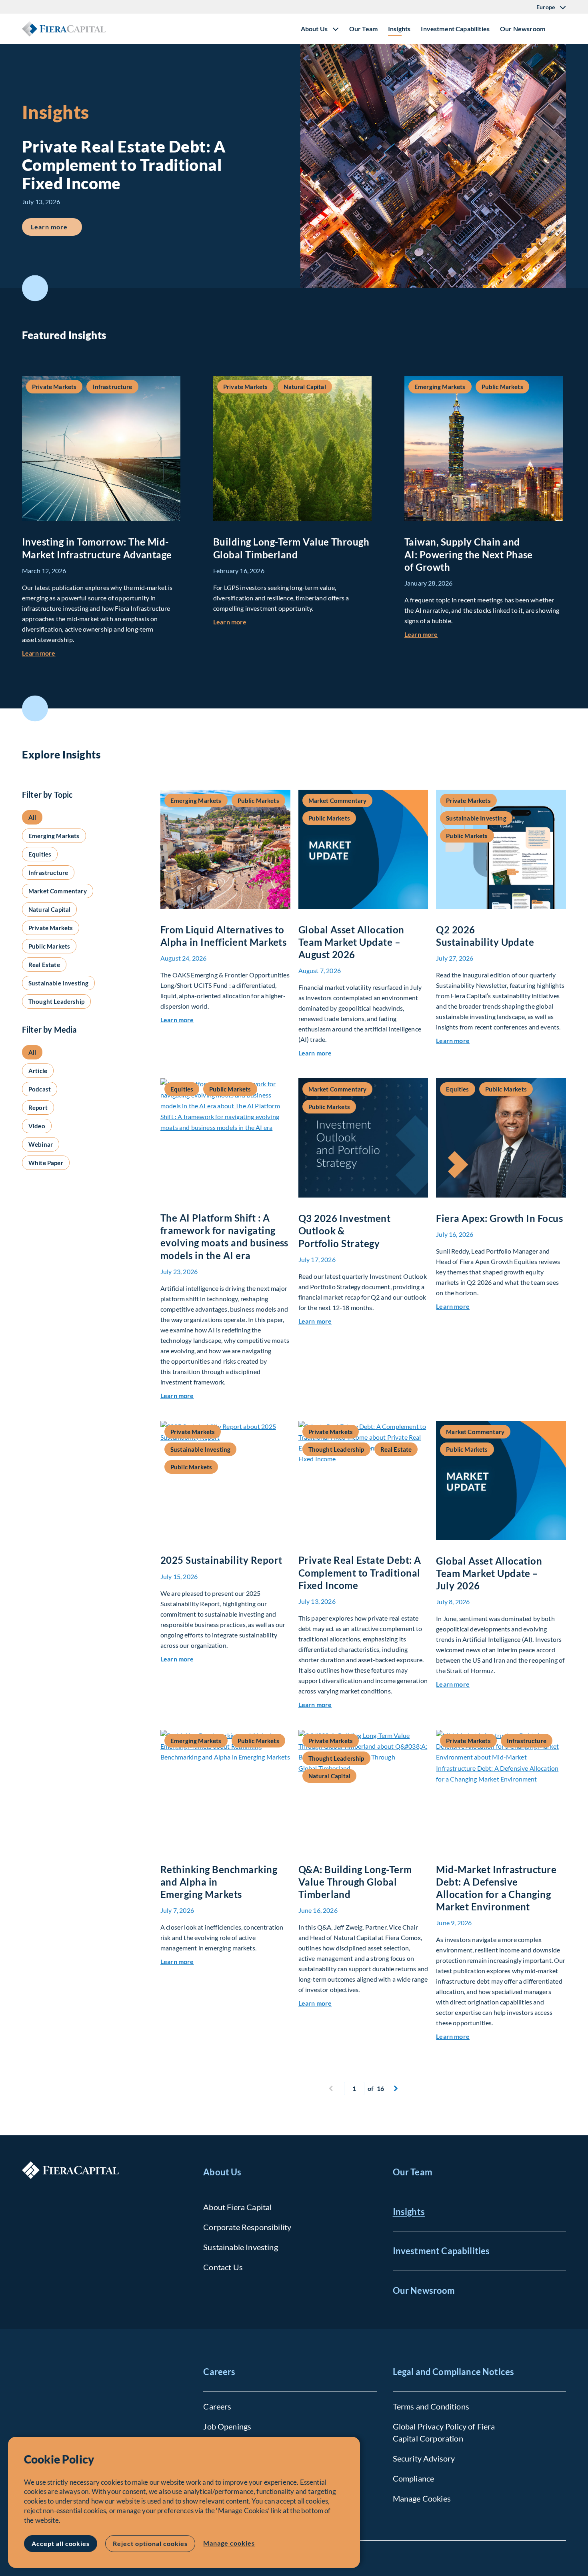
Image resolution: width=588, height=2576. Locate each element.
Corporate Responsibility (247, 2227)
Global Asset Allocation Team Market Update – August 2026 (351, 942)
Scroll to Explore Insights (35, 708)
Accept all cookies (61, 2543)
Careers (219, 2372)
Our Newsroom (523, 29)
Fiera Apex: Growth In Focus (499, 1218)
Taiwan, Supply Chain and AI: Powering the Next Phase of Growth (469, 554)
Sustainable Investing (240, 2247)
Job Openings (227, 2426)
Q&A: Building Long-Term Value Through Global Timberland (355, 1882)
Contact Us (223, 2267)
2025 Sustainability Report (221, 1560)
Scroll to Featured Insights (35, 288)
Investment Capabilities (455, 29)
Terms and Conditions (431, 2406)
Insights (399, 29)
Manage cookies (229, 2543)
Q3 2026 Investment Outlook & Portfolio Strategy (345, 1231)
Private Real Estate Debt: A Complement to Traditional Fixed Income (360, 1572)
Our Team (363, 29)
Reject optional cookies (150, 2543)
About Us (222, 2172)
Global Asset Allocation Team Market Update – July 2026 (489, 1573)
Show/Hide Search (560, 29)
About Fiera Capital (237, 2207)
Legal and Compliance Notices (453, 2372)
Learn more (56, 227)
